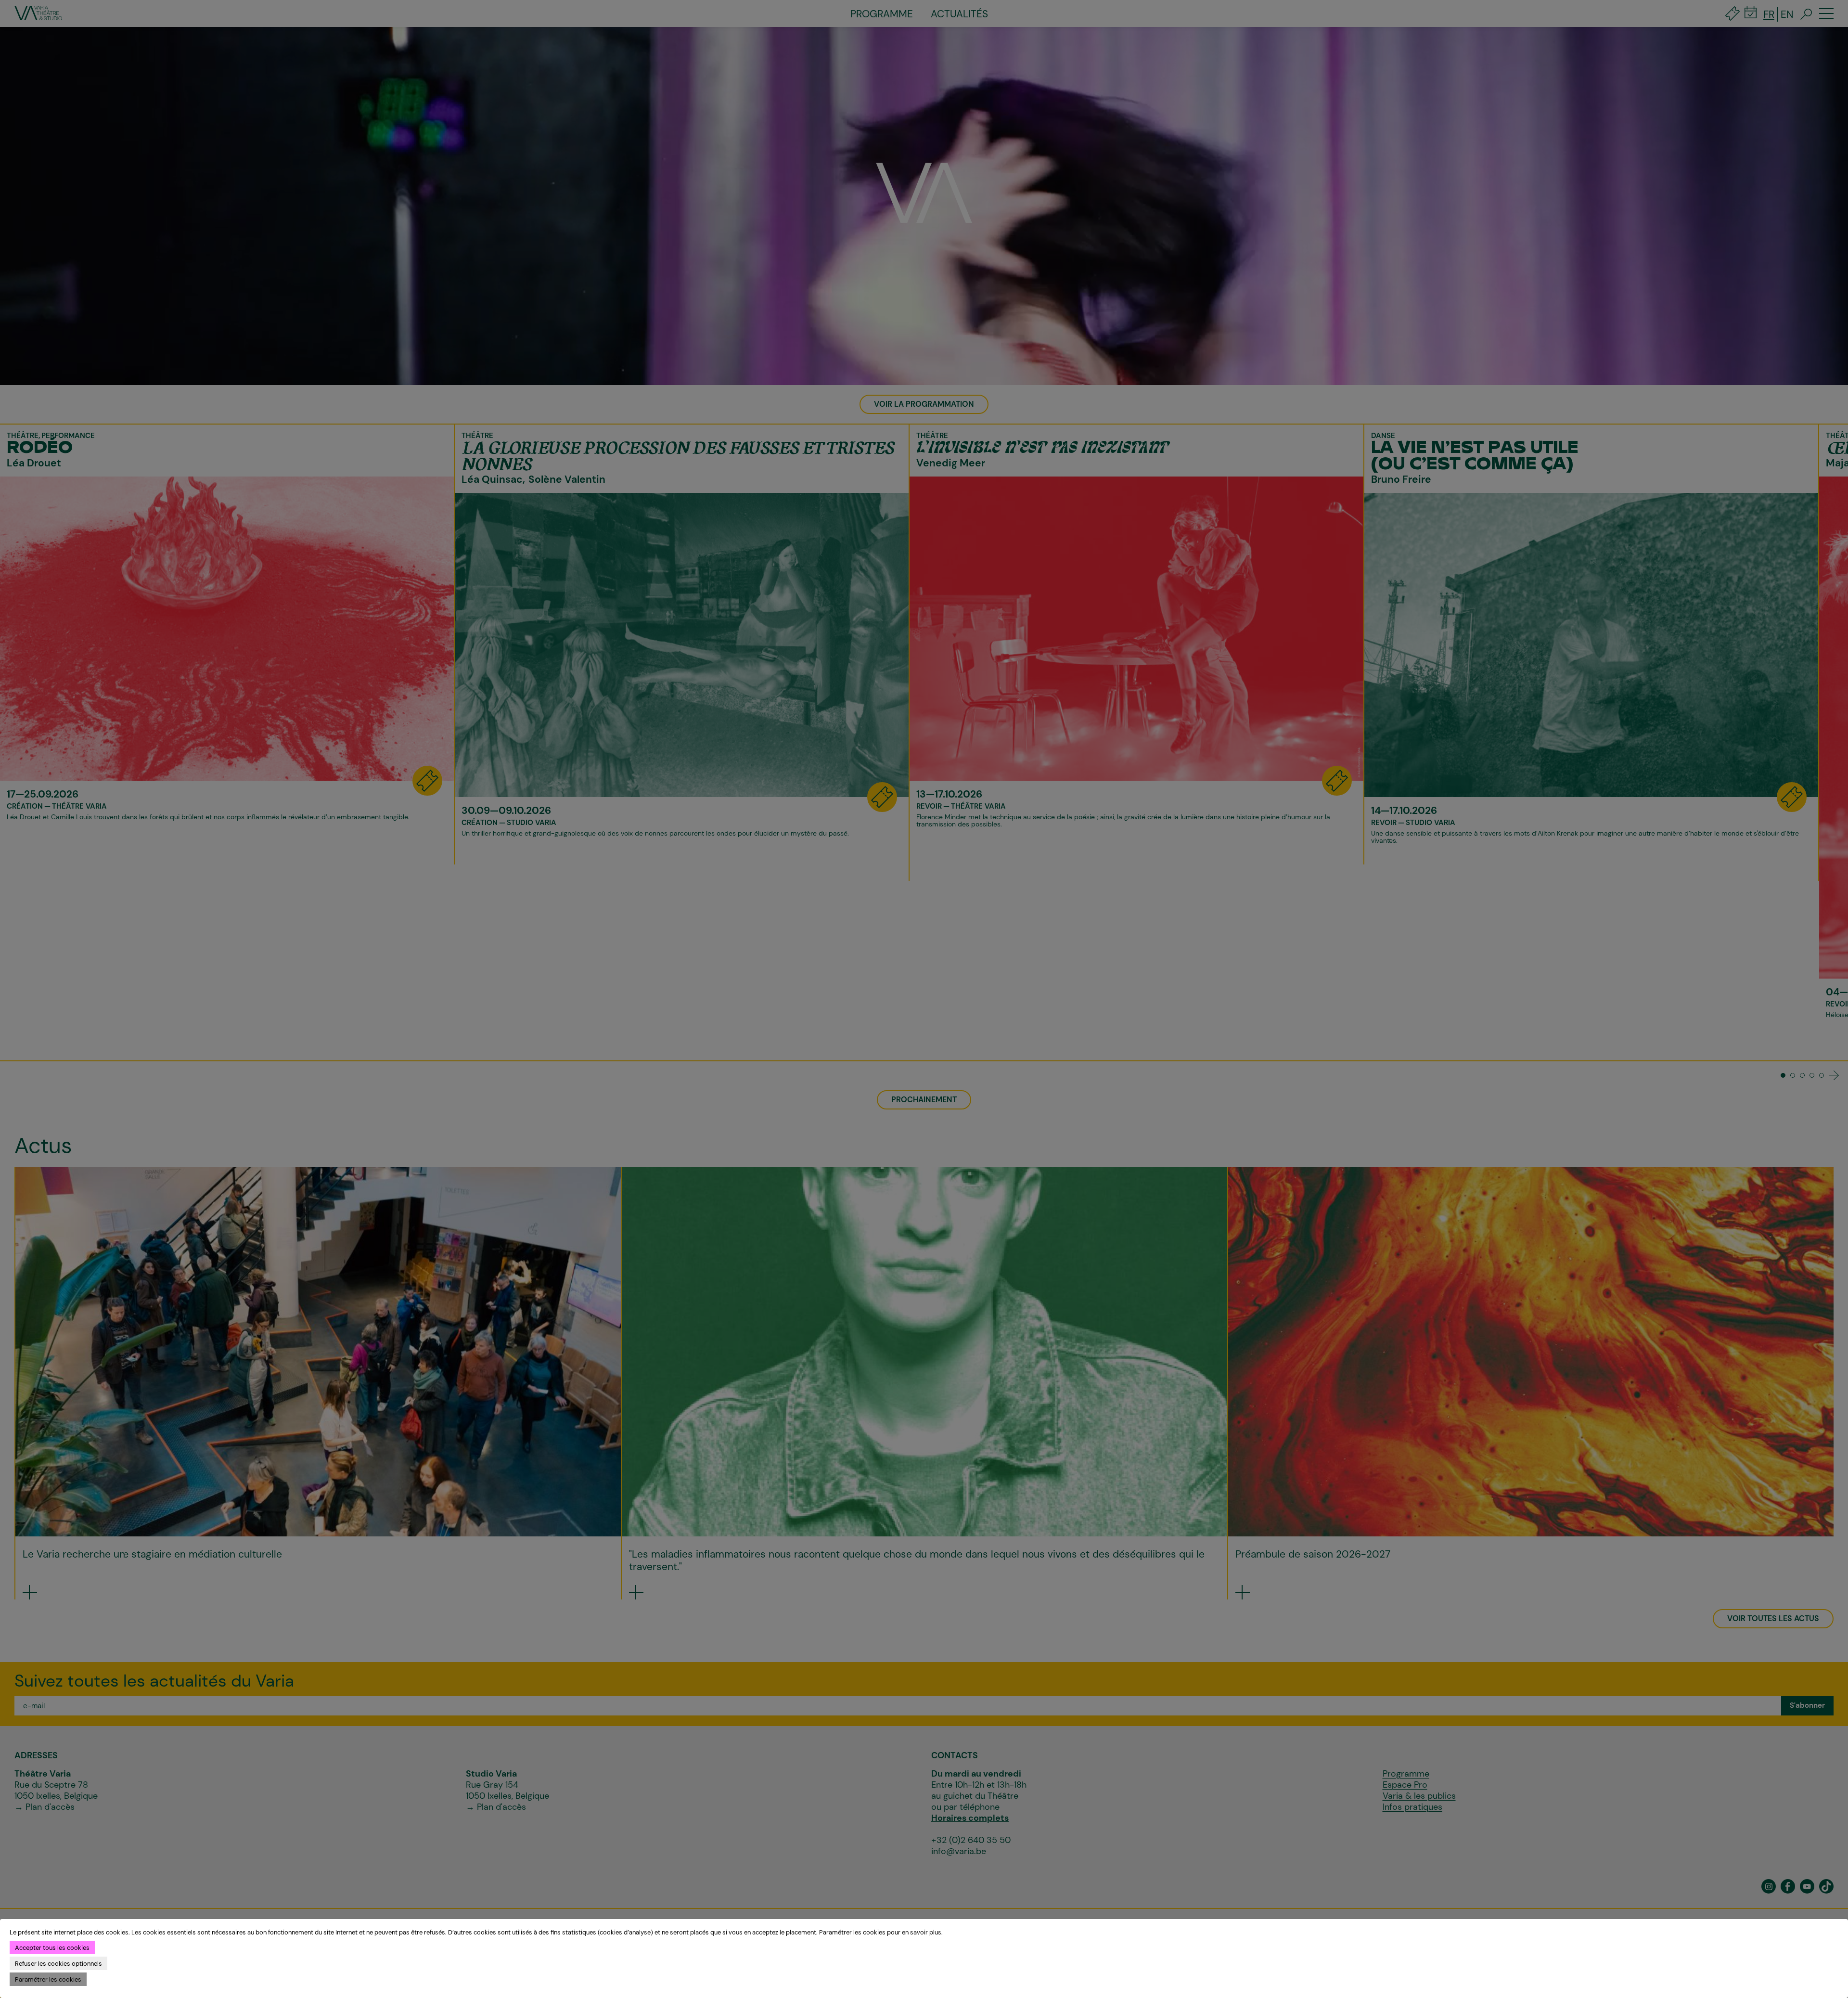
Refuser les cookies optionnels (58, 1964)
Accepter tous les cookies (52, 1948)
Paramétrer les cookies (48, 1979)
